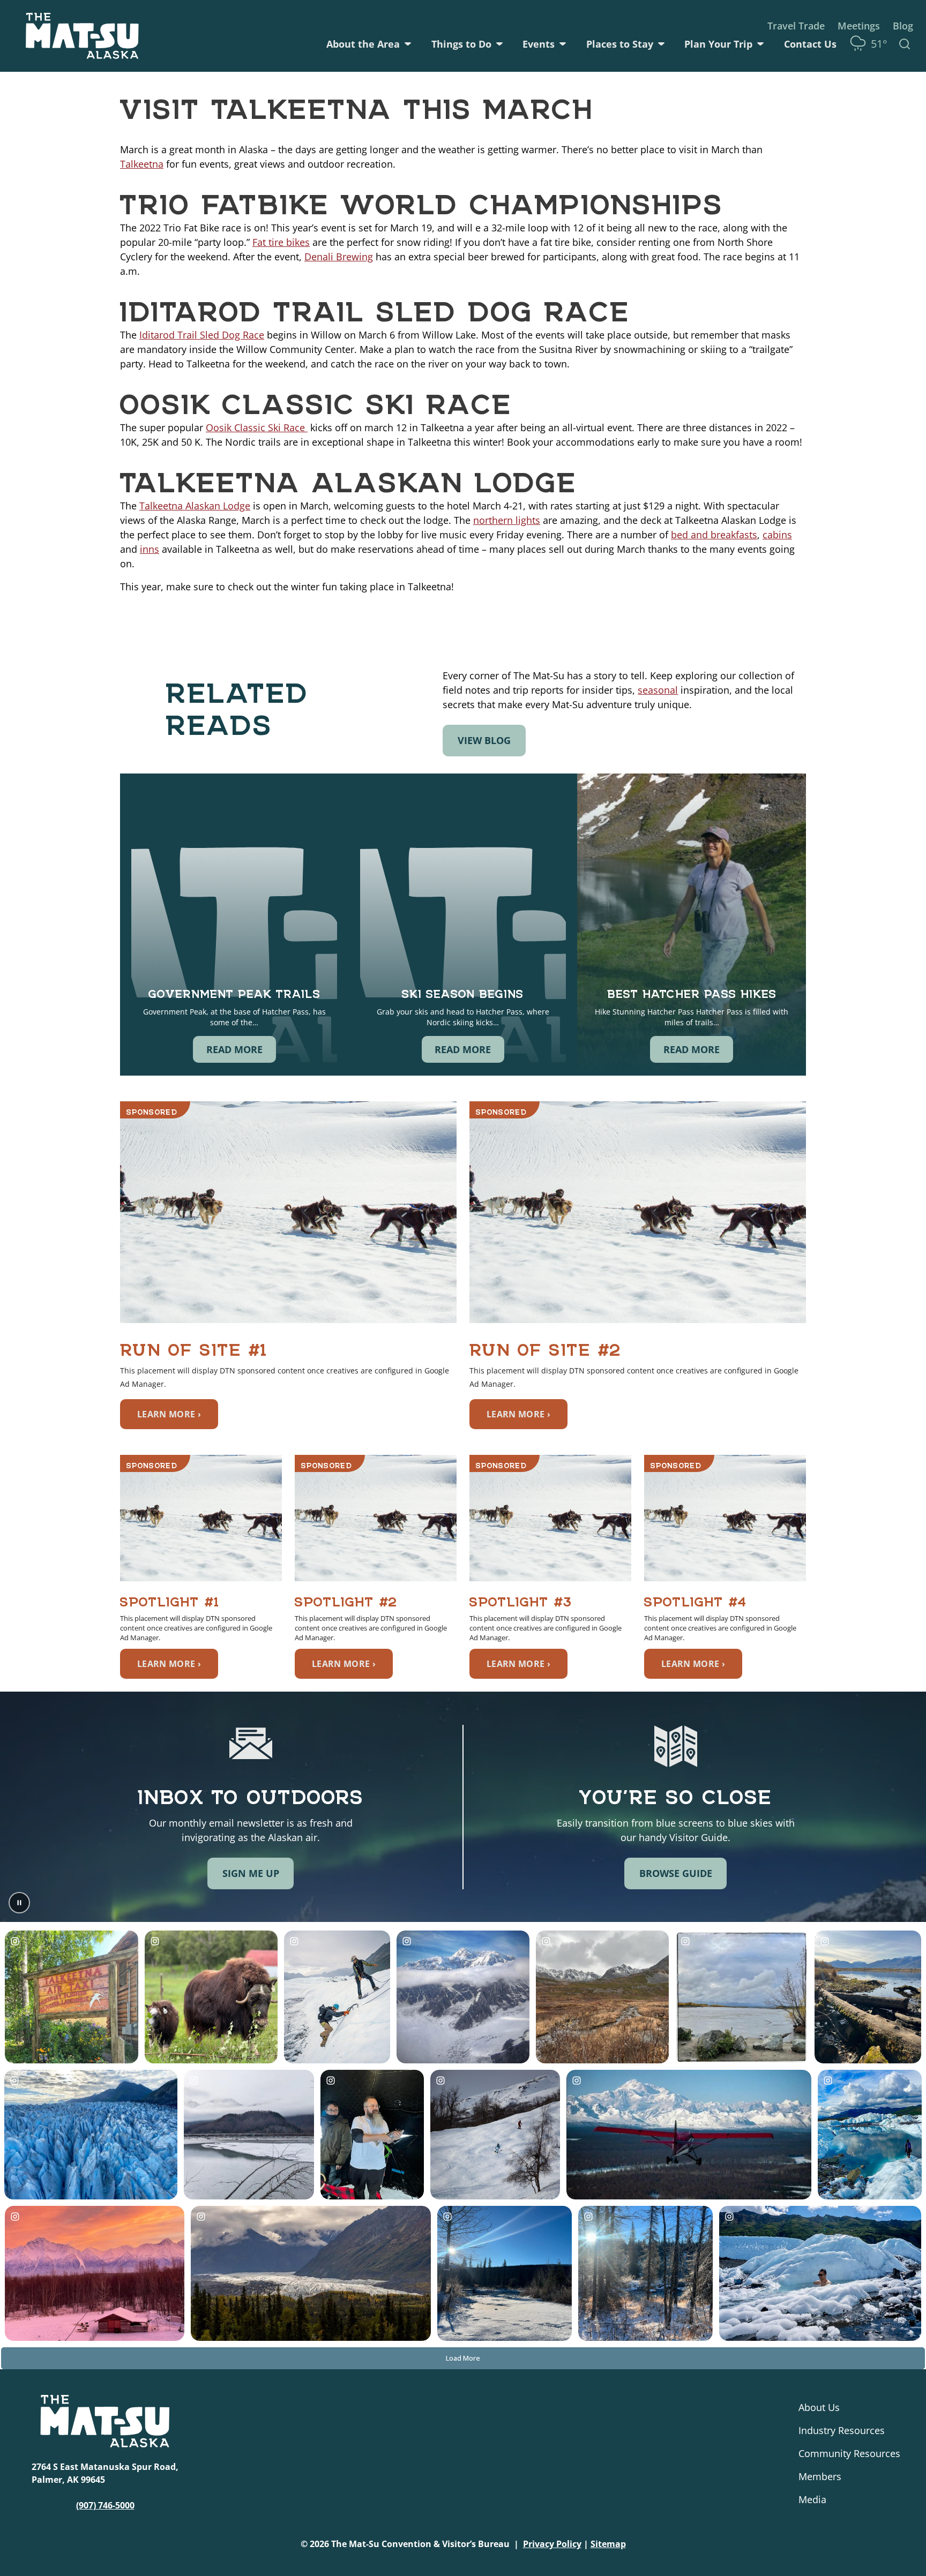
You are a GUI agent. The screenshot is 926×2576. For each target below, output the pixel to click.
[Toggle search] (905, 44)
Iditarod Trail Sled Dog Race (202, 335)
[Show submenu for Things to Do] (499, 44)
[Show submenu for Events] (563, 44)
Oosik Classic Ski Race (257, 427)
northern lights (507, 520)
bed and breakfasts (714, 535)
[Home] (82, 36)
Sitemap (608, 2544)
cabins (777, 535)
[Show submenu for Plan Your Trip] (760, 44)
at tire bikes (283, 242)
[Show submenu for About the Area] (408, 44)
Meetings (859, 26)
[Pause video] (19, 1903)
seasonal (658, 690)
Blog (903, 26)
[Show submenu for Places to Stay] (661, 44)
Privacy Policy (552, 2544)
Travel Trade (796, 26)
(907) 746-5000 (105, 2505)
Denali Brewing (339, 257)
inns (150, 549)
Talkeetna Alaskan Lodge (195, 506)
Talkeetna (142, 164)
